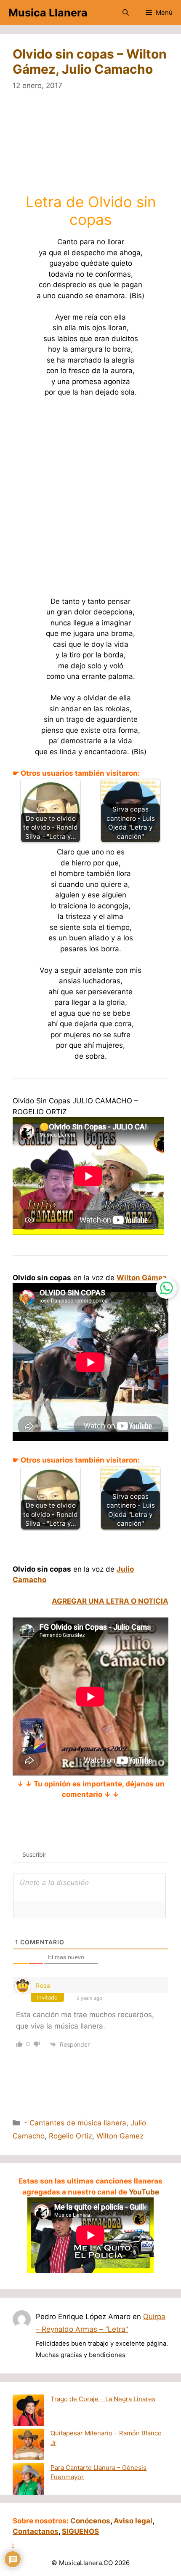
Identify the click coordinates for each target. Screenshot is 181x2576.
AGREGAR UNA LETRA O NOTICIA (110, 1601)
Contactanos (36, 2531)
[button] (126, 13)
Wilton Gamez (120, 2136)
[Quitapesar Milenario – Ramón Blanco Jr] (28, 2446)
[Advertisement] (91, 147)
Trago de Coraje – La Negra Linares (103, 2399)
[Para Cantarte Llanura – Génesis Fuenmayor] (28, 2480)
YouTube (144, 2192)
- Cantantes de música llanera (75, 2123)
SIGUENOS (80, 2531)
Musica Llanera (48, 13)
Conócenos (90, 2521)
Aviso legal (133, 2521)
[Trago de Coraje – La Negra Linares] (28, 2412)
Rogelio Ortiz (71, 2136)
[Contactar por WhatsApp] (166, 1288)
